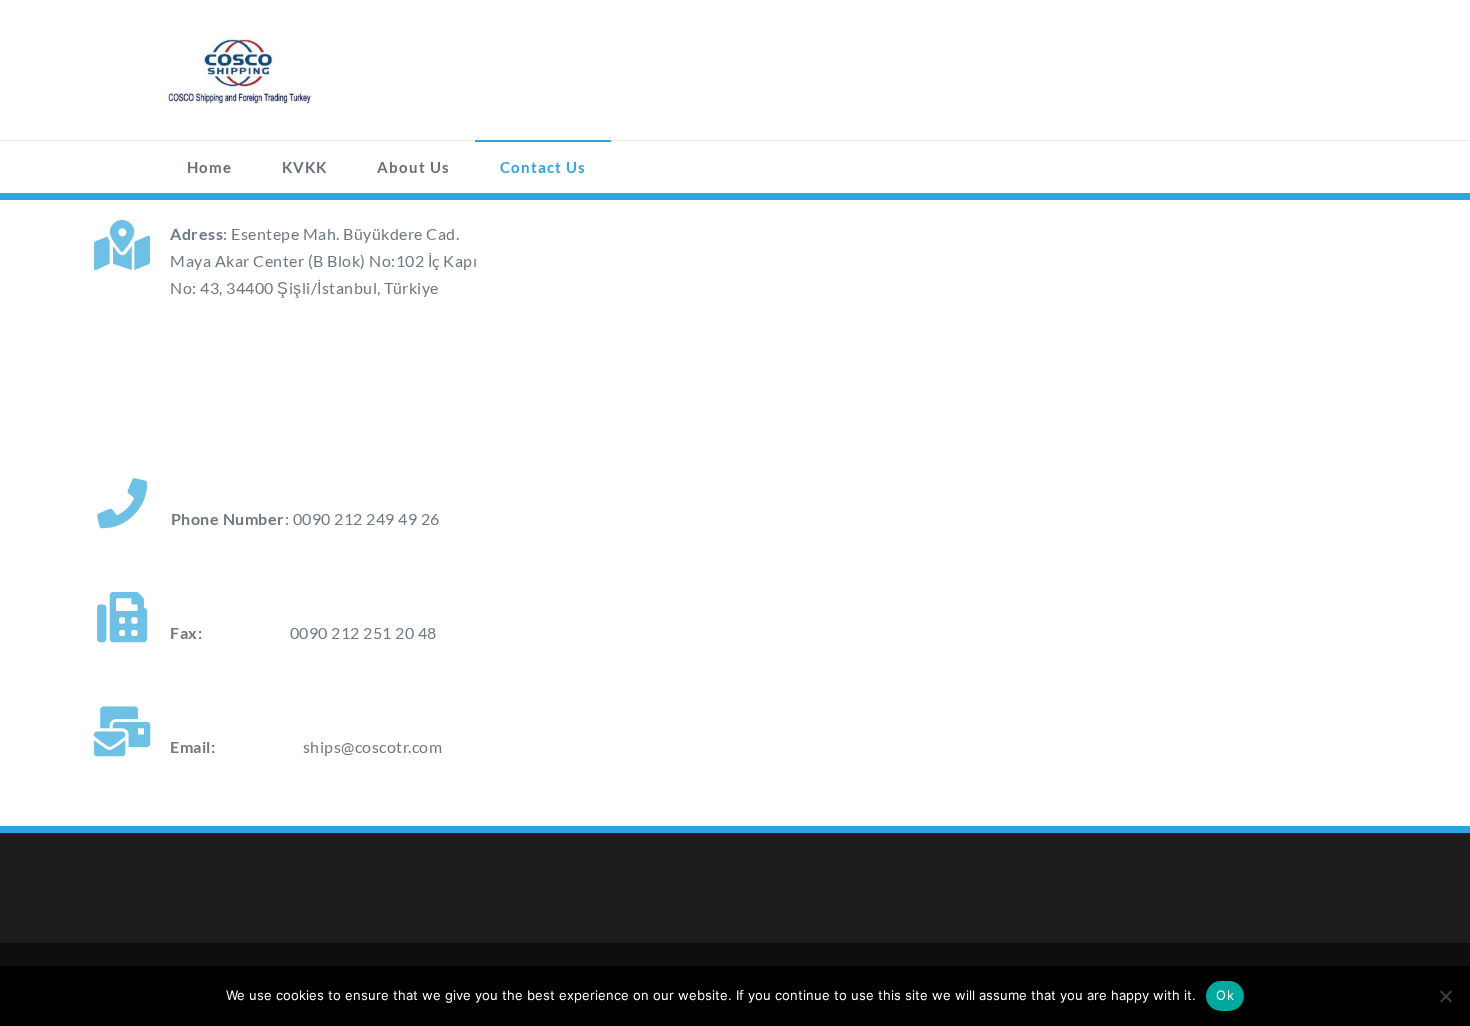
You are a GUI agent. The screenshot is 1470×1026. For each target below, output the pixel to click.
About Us (413, 167)
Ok (1225, 995)
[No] (1445, 996)
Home (209, 167)
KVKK (304, 167)
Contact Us (543, 167)
